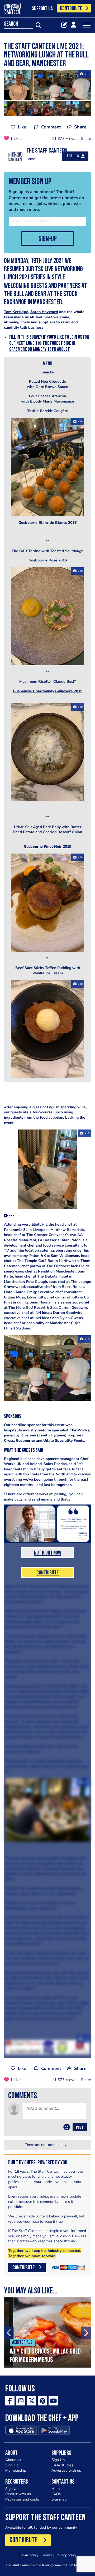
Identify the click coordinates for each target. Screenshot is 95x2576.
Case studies (62, 2465)
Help (56, 2489)
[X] (32, 2401)
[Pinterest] (42, 2401)
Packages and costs (22, 2499)
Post (80, 2128)
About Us (13, 2460)
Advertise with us (66, 2470)
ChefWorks (79, 1430)
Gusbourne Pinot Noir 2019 (47, 847)
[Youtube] (53, 2401)
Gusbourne (25, 1441)
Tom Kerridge (16, 312)
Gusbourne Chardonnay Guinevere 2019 (48, 691)
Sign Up (12, 2465)
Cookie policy (28, 2555)
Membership (16, 2470)
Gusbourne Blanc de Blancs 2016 (47, 523)
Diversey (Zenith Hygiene (42, 1435)
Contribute (47, 1573)
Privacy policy (66, 2555)
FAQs (56, 2494)
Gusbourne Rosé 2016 (48, 560)
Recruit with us (18, 2494)
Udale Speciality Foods (63, 1441)
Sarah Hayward (44, 312)
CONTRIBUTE (71, 9)
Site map (59, 2499)
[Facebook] (10, 2401)
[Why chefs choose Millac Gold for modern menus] (47, 2332)
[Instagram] (21, 2401)
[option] (47, 2332)
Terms (47, 2555)
